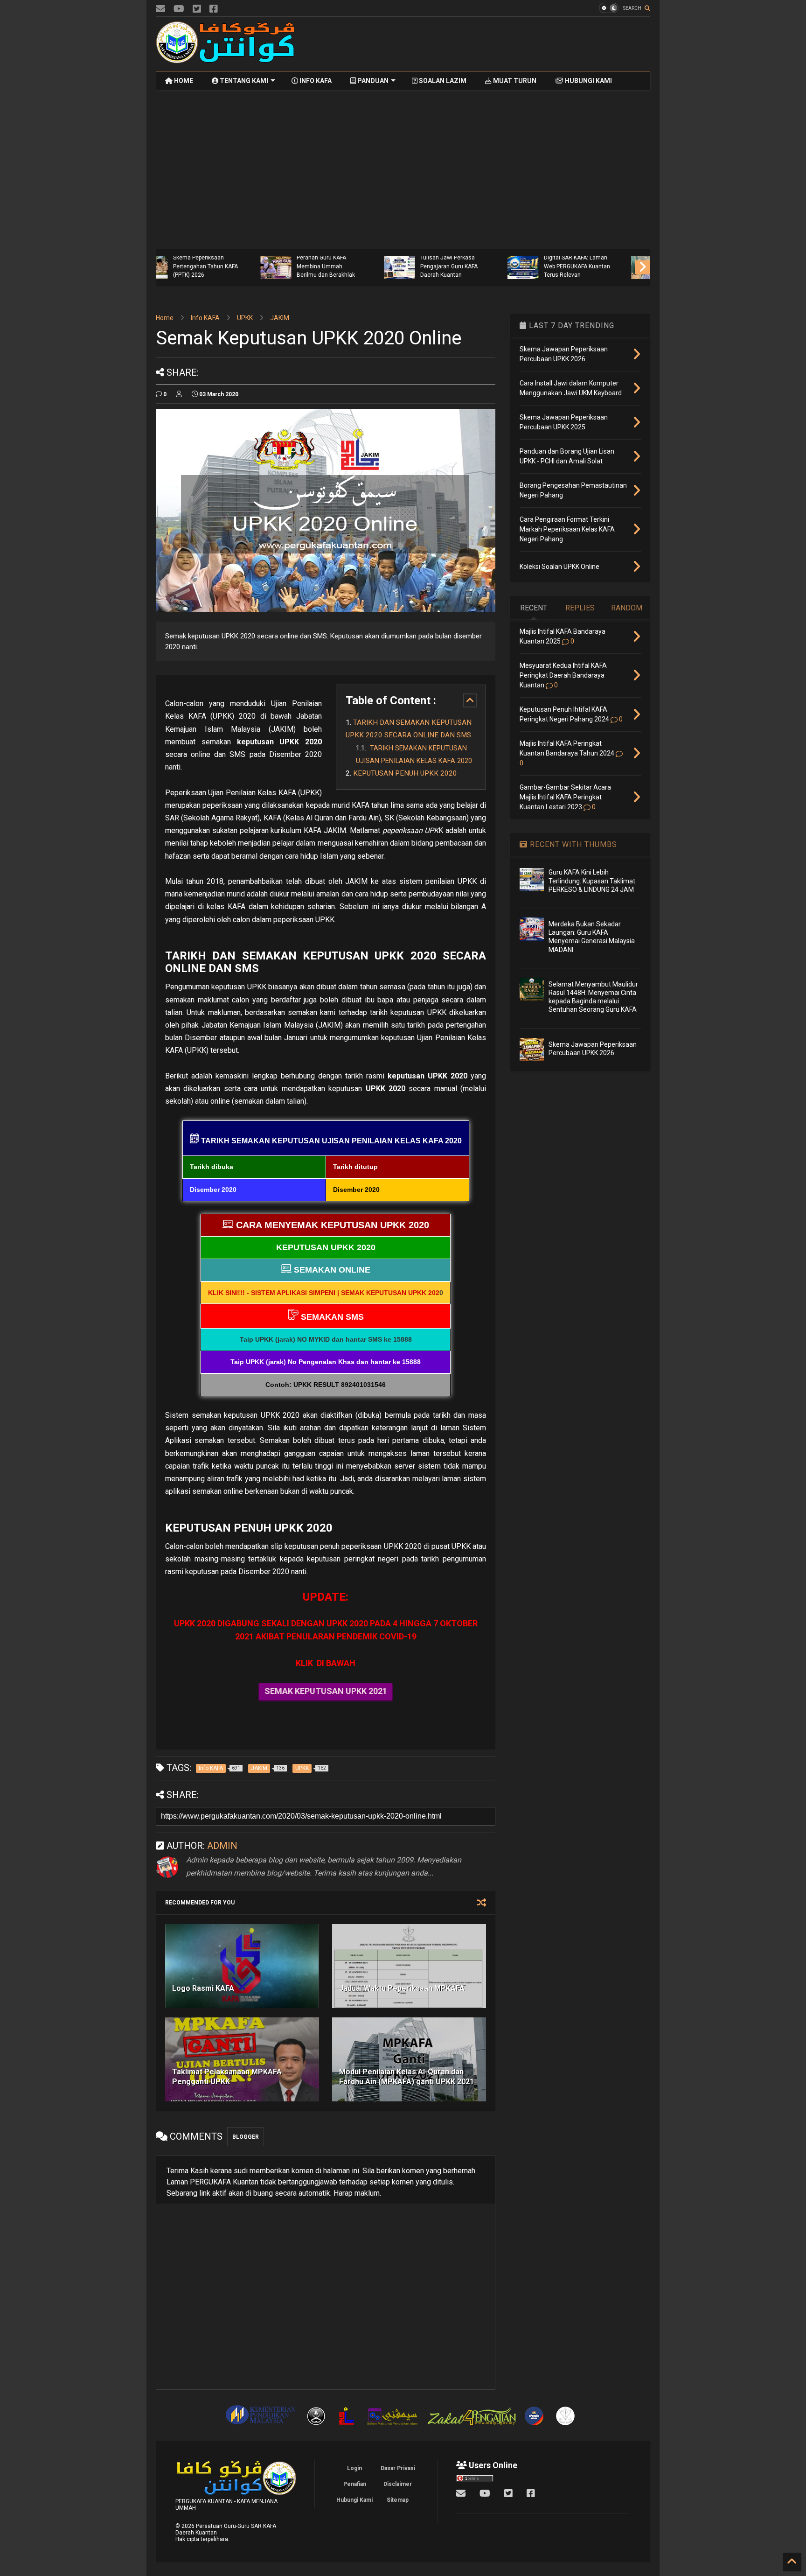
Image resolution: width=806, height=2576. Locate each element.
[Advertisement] (480, 44)
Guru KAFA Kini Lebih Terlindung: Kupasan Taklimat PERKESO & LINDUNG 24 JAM (592, 881)
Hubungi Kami (354, 2500)
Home (165, 318)
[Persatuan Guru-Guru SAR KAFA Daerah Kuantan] (226, 59)
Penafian (355, 2484)
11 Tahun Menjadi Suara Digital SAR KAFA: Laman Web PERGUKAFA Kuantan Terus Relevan (479, 262)
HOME (183, 81)
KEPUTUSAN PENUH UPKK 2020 (405, 773)
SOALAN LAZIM (442, 81)
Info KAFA (205, 318)
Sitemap (398, 2500)
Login (354, 2468)
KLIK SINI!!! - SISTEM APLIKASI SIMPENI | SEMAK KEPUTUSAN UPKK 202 (324, 1293)
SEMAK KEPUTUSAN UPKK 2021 (326, 1691)
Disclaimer (398, 2484)
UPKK (245, 318)
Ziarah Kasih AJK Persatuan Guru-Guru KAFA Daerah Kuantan (598, 266)
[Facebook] (214, 9)
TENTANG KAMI (243, 81)
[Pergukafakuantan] (160, 9)
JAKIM (280, 318)
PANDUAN (372, 81)
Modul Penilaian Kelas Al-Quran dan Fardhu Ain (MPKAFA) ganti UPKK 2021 (406, 2077)
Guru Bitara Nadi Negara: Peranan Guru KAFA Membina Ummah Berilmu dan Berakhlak (230, 262)
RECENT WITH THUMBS (572, 844)
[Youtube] (179, 9)
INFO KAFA (315, 81)
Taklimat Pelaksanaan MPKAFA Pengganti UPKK (227, 2077)
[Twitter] (197, 9)
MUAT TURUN (514, 81)
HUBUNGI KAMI (588, 81)
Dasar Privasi (398, 2468)
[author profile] (179, 394)
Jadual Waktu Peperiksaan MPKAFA (402, 1988)
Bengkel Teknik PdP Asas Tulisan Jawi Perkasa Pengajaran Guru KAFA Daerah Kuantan (355, 262)
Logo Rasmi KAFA (203, 1988)
